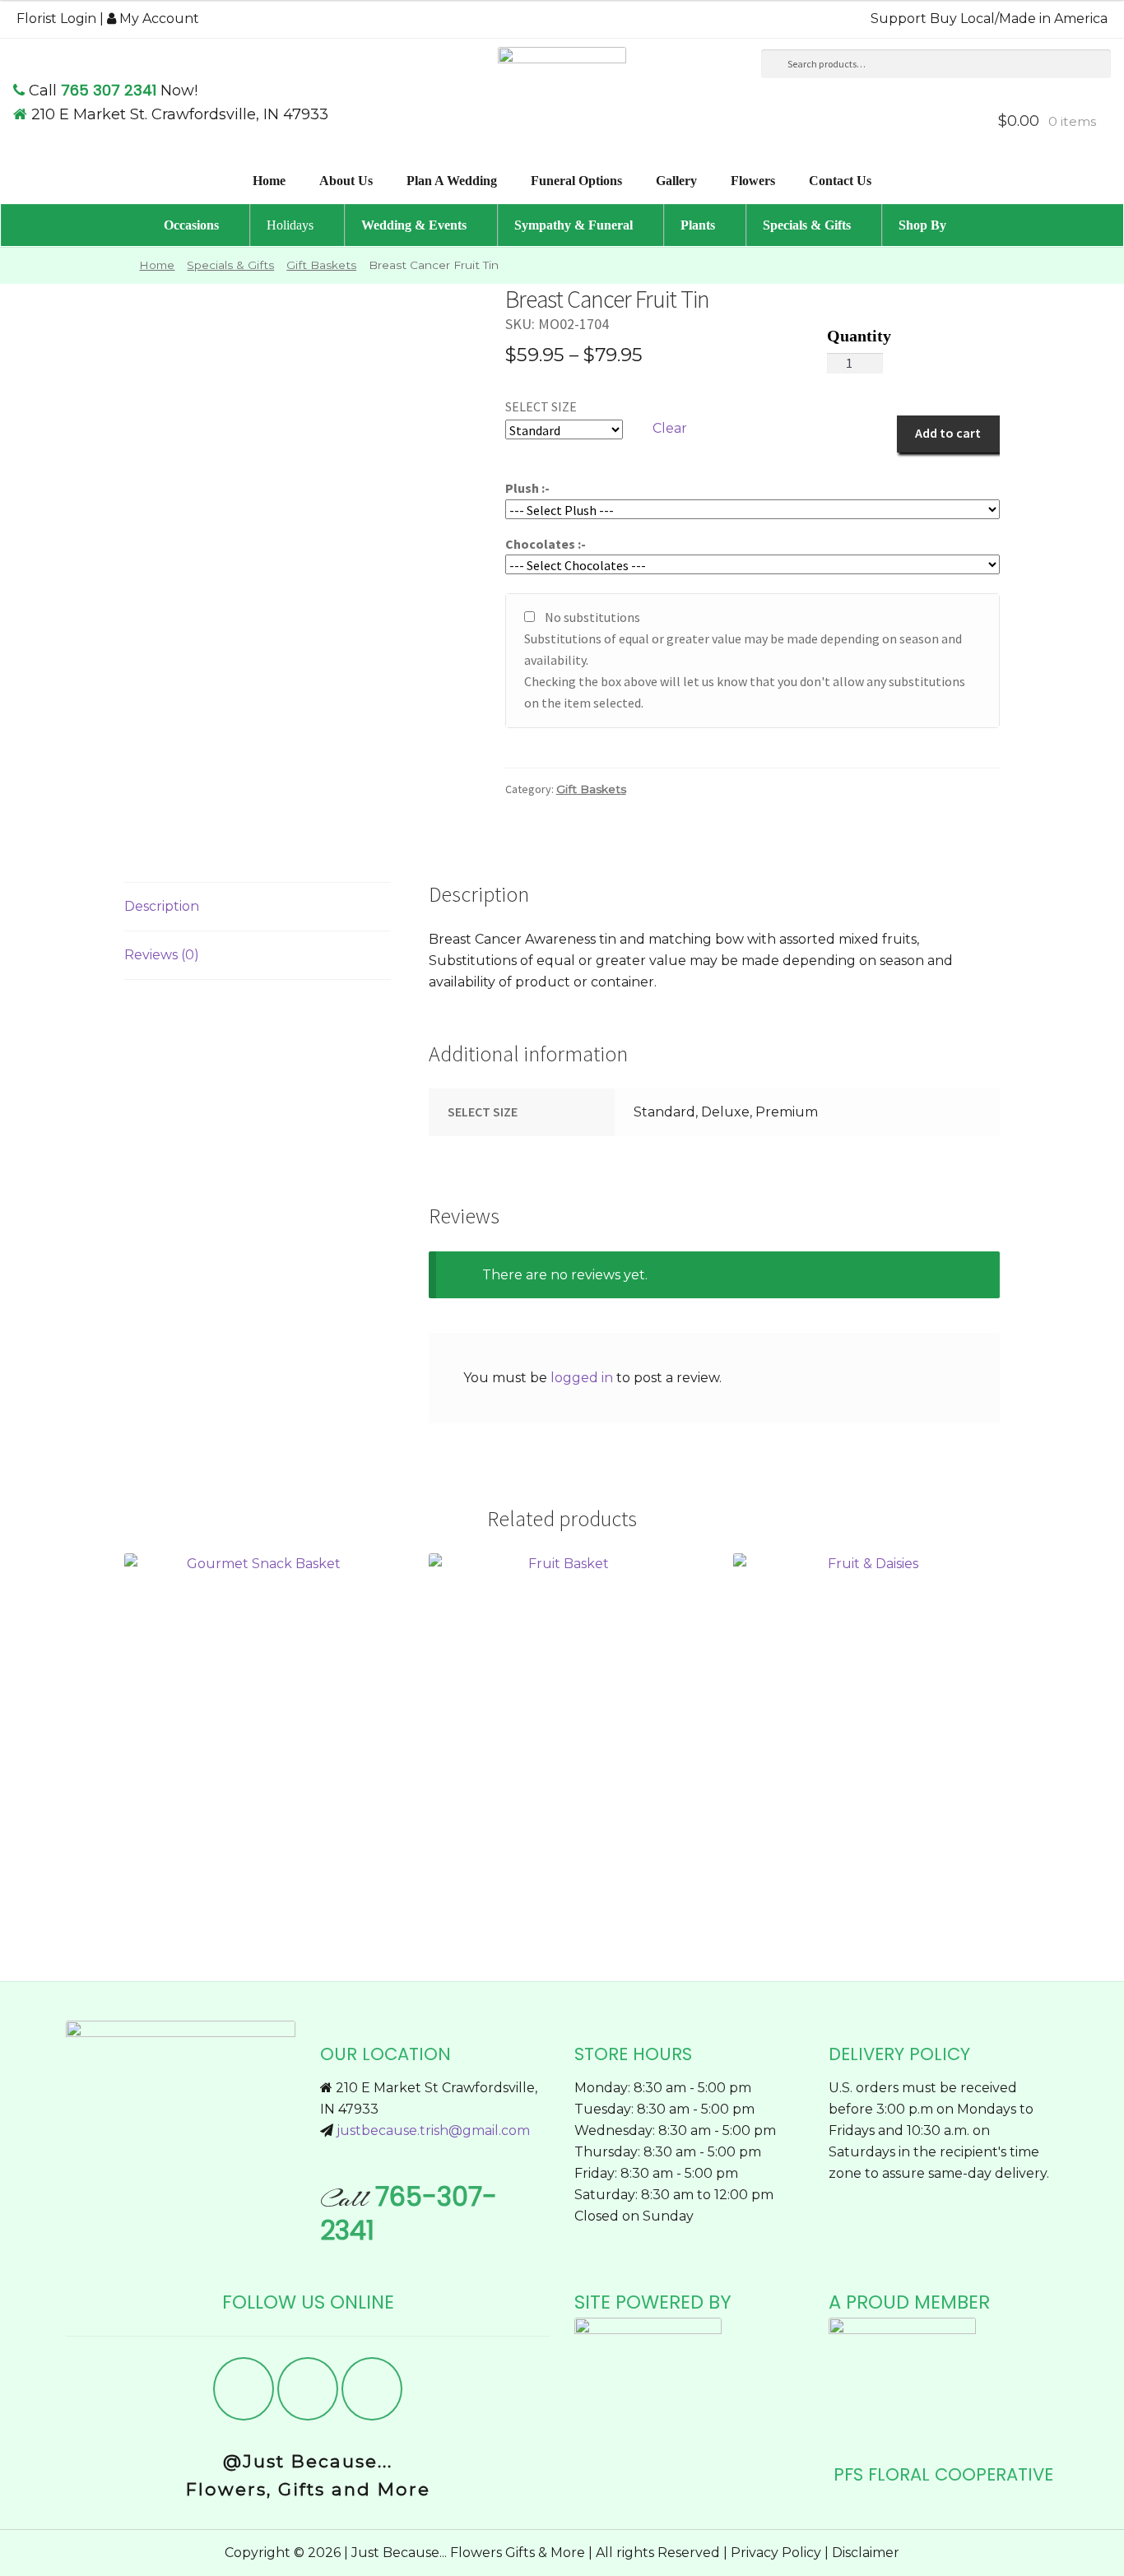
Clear (670, 428)
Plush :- (527, 488)
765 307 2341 (109, 90)
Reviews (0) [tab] (162, 955)
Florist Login (56, 19)
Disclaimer (866, 2553)
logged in (582, 1378)
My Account (158, 19)
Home (157, 265)
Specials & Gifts (230, 265)
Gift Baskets (321, 265)
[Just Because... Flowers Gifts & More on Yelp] (308, 2389)
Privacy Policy (776, 2553)
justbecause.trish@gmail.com (433, 2130)
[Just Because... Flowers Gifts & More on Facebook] (244, 2389)
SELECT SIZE (541, 406)
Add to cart (948, 433)
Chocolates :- (546, 544)
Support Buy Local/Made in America (989, 19)
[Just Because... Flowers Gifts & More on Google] (372, 2389)
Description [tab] (162, 906)
